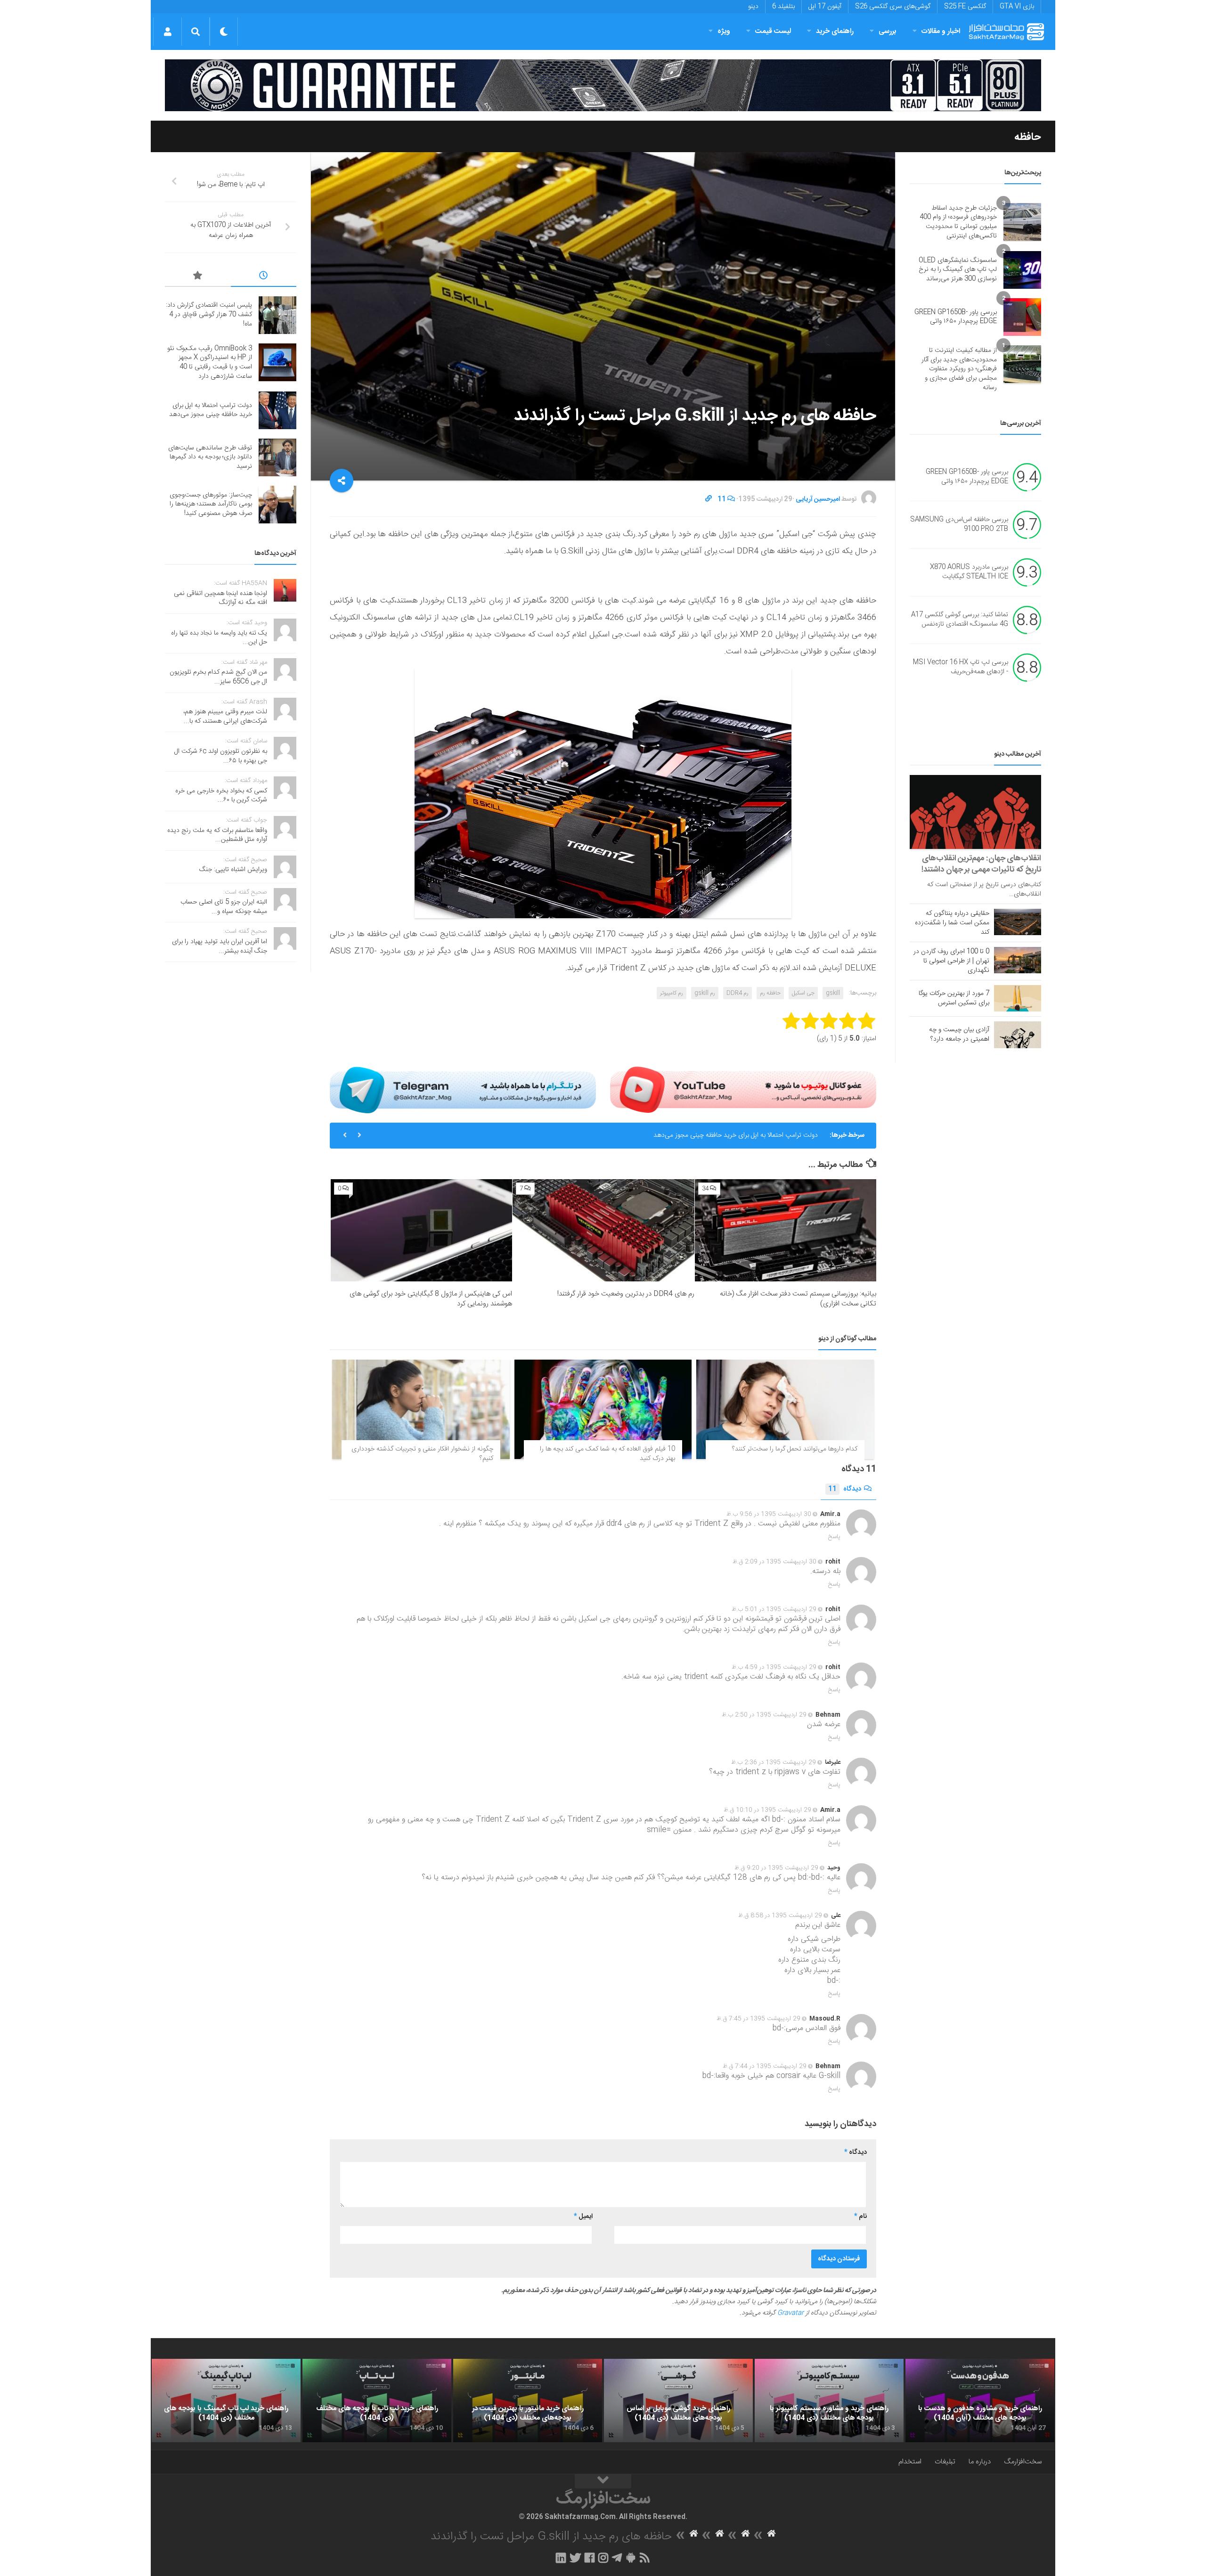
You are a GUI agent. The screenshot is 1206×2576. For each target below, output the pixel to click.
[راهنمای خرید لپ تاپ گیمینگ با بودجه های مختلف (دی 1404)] (226, 2401)
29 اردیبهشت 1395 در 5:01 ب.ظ (774, 1609)
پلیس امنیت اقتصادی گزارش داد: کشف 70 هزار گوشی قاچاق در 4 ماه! (209, 314)
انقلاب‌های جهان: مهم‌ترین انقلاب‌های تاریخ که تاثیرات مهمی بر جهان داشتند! (981, 864)
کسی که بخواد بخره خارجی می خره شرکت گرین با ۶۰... (221, 796)
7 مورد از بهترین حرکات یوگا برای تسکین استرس (954, 998)
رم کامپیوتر (672, 993)
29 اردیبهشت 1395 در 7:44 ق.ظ (765, 2066)
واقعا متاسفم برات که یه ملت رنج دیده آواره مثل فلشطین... (217, 835)
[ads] (603, 85)
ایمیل (583, 2217)
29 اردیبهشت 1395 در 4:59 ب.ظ (774, 1667)
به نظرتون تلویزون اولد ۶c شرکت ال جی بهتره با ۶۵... (221, 756)
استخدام (910, 2462)
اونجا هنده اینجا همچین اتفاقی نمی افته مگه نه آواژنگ (220, 598)
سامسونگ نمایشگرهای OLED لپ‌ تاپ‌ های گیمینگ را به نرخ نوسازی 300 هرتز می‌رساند (958, 270)
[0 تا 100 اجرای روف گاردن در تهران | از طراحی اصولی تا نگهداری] (1018, 960)
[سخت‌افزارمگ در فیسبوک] (590, 2558)
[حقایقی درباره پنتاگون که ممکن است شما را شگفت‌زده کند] (1018, 922)
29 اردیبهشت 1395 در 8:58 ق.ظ (780, 1916)
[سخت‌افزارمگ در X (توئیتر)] (575, 2558)
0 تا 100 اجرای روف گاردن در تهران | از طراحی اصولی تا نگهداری (951, 961)
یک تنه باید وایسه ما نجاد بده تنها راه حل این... (219, 638)
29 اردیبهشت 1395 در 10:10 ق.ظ (767, 1810)
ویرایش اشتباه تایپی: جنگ (233, 870)
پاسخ (834, 1537)
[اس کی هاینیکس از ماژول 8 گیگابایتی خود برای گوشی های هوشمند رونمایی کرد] (421, 1230)
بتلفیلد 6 (783, 7)
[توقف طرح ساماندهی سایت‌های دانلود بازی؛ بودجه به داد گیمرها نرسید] (277, 457)
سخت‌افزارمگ (1023, 2462)
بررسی (888, 31)
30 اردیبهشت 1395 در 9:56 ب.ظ (769, 1514)
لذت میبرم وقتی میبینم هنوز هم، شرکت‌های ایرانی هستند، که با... (225, 717)
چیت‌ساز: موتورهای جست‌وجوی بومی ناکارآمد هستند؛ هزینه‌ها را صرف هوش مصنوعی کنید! (211, 504)
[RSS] (645, 2558)
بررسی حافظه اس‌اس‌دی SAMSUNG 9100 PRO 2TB (959, 525)
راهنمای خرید (835, 31)
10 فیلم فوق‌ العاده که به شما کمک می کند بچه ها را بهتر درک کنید (607, 1454)
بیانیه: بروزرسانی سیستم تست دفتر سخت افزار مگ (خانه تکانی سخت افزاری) (798, 1299)
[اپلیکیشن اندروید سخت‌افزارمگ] (631, 2558)
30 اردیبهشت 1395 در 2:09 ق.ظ (774, 1562)
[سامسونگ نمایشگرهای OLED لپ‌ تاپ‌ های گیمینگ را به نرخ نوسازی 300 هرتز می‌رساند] (1022, 270)
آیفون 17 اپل (825, 7)
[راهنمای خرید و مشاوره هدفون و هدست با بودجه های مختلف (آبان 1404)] (980, 2401)
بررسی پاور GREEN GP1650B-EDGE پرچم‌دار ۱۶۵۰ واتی (956, 317)
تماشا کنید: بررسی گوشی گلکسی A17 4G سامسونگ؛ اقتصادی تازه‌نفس (960, 620)
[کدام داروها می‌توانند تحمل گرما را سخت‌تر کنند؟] (785, 1410)
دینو (753, 7)
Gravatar (790, 2313)
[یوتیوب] (743, 1090)
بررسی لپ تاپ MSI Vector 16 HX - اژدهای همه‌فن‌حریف (961, 668)
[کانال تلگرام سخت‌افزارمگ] (617, 2558)
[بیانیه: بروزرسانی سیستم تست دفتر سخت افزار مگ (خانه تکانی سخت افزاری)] (786, 1230)
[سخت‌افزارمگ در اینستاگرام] (603, 2558)
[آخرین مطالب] (264, 277)
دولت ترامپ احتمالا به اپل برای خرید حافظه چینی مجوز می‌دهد (736, 1135)
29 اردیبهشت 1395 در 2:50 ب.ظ (764, 1715)
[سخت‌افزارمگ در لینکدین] (561, 2558)
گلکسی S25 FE (965, 7)
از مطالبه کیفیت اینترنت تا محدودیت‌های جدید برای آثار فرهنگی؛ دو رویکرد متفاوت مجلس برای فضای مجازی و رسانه (959, 369)
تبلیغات (945, 2462)
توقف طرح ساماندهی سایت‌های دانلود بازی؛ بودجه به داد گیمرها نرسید (210, 457)
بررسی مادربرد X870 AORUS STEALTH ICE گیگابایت (969, 572)
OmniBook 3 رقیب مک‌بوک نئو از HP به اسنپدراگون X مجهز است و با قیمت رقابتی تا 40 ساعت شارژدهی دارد (210, 363)
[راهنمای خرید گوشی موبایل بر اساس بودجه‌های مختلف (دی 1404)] (678, 2401)
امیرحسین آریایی (818, 499)
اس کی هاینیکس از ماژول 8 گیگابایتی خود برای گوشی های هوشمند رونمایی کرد (431, 1299)
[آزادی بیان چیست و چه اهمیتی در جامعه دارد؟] (1018, 1035)
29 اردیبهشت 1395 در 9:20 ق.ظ (776, 1868)
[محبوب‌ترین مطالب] (198, 277)
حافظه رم (770, 993)
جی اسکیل (803, 993)
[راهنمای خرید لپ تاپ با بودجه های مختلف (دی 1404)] (377, 2401)
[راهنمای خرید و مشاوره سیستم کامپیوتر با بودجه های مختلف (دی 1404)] (829, 2401)
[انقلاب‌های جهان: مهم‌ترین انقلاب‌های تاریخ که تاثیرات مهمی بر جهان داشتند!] (975, 812)
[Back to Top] (603, 2481)
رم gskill (705, 993)
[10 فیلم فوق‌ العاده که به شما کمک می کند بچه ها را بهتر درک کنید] (603, 1410)
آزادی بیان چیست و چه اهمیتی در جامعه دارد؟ (959, 1035)
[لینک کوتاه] (709, 499)
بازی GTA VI (1017, 7)
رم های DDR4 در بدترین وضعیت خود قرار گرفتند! (626, 1294)
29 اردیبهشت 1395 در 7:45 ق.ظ (758, 2019)
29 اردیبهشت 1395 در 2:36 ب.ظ (774, 1762)
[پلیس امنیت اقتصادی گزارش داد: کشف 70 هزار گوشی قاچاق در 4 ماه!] (277, 315)
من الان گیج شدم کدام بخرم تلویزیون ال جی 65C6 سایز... (218, 677)
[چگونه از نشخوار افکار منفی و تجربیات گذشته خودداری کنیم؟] (421, 1410)
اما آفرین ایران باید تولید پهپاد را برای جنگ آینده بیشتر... (220, 946)
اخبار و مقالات (941, 31)
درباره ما (980, 2462)
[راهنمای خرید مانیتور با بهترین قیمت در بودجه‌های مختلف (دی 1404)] (528, 2401)
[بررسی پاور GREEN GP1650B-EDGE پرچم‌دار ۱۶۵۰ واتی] (1022, 317)
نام (860, 2217)
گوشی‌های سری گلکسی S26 (893, 7)
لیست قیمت (773, 31)
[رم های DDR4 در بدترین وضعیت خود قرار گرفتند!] (603, 1230)
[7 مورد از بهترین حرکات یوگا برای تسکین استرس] (1018, 998)
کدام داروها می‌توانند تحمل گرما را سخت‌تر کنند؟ (795, 1449)
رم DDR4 (737, 993)
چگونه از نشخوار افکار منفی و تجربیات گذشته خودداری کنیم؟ (422, 1454)
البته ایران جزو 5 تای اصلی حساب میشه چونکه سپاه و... (224, 907)
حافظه (1028, 137)
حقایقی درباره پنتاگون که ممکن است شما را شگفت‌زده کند (952, 923)
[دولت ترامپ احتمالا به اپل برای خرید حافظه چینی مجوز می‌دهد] (277, 410)
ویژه (724, 31)
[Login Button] (167, 32)
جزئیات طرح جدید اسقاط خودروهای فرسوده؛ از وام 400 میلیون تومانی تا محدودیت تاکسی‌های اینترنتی (958, 222)
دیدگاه (845, 1489)
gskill (833, 993)
